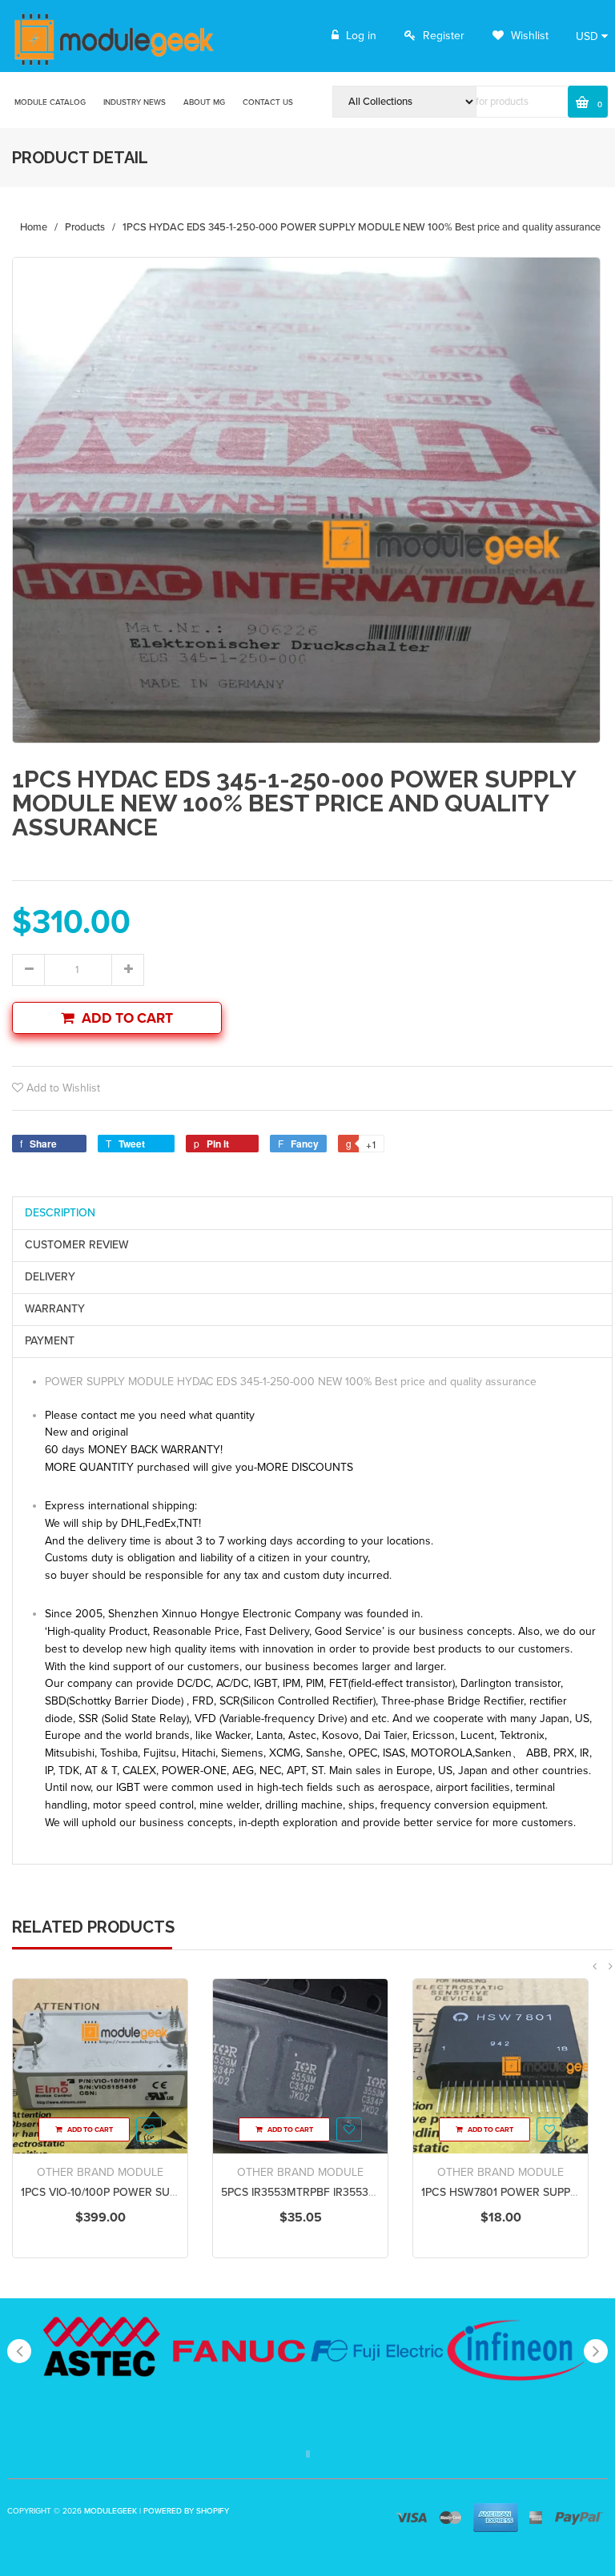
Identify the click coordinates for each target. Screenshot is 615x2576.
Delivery (50, 1277)
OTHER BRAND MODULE (100, 2172)
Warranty (55, 1309)
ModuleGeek (111, 2511)
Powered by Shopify (186, 2511)
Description (60, 1213)
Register (444, 36)
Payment (50, 1341)
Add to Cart (127, 1018)
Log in (361, 36)
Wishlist (528, 36)
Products (85, 227)
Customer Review (77, 1245)
